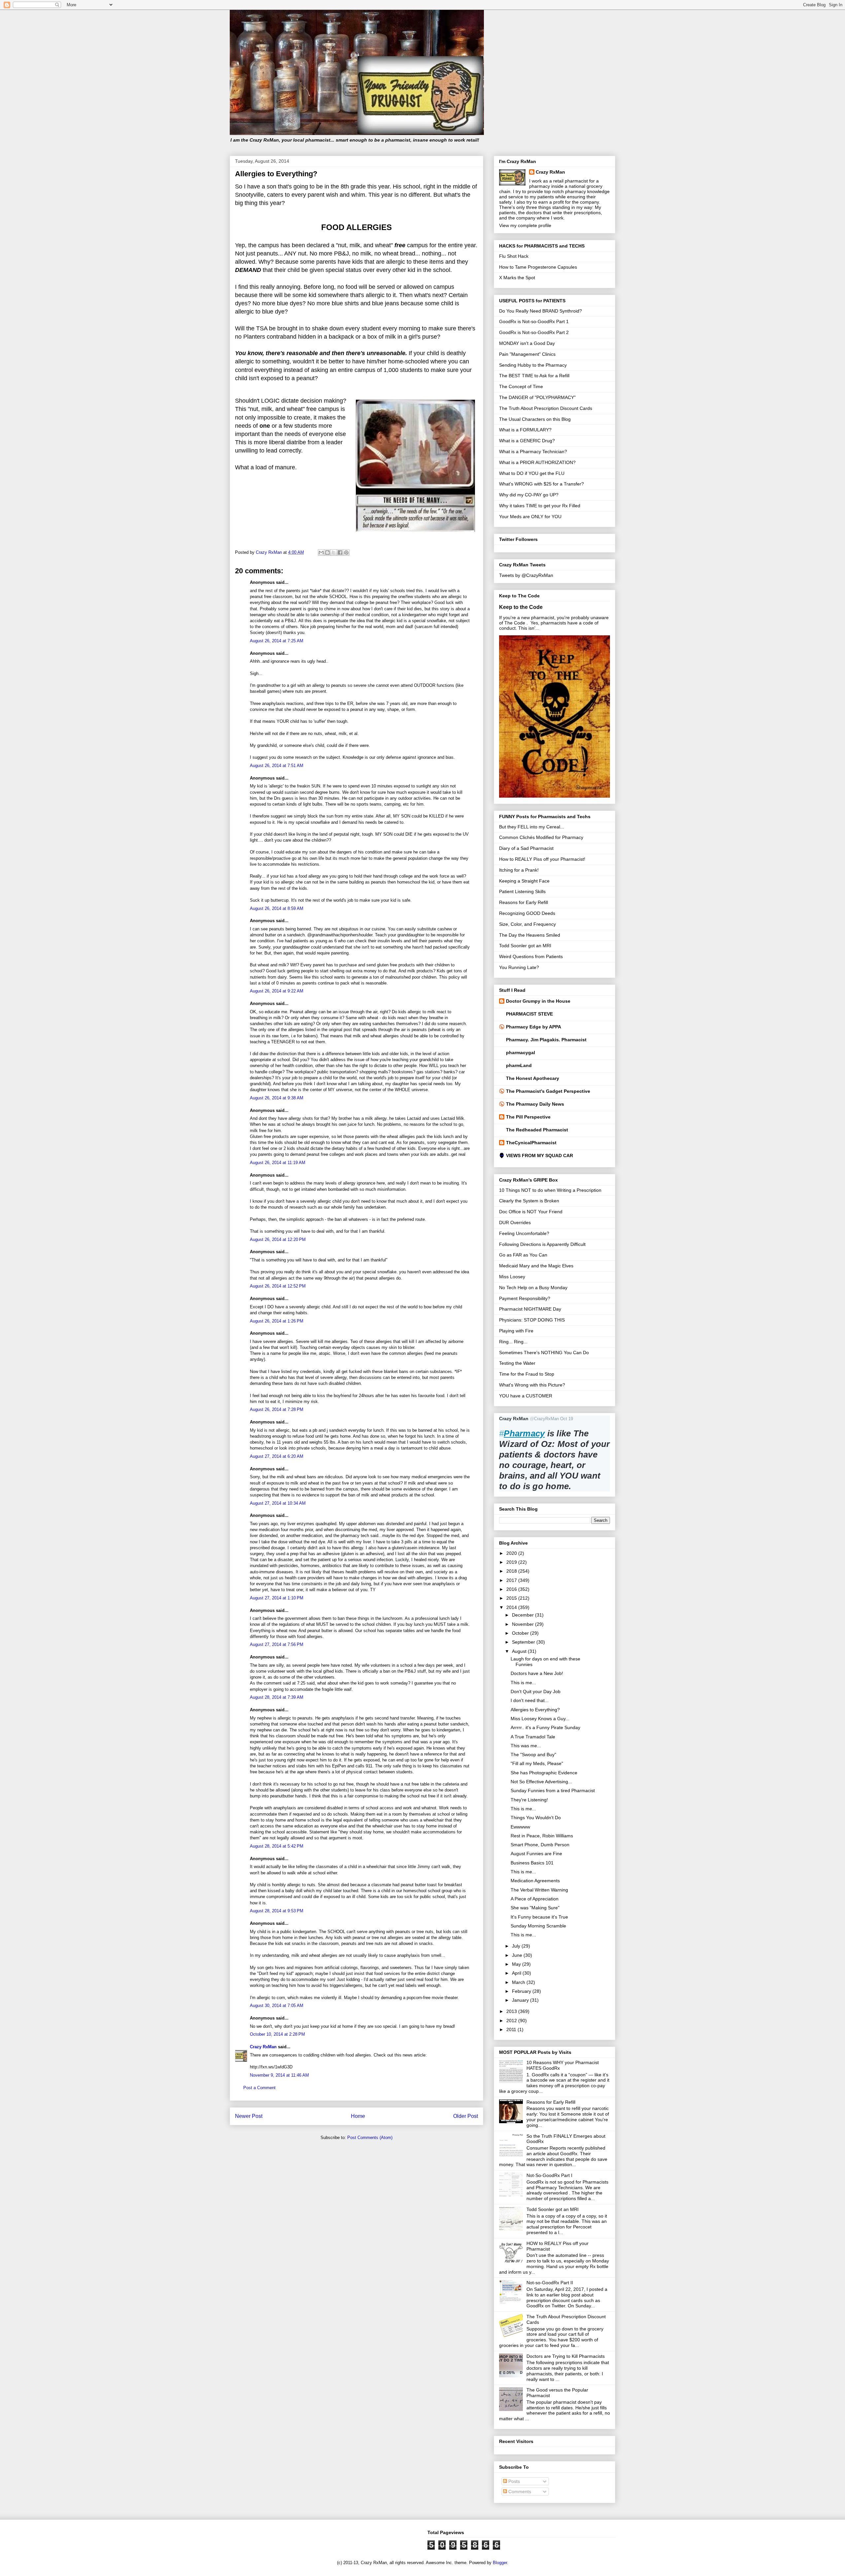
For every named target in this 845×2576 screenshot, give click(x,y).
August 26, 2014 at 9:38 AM (277, 1098)
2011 (512, 2029)
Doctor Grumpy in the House (538, 1001)
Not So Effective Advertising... (541, 1782)
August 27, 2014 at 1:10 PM (277, 1598)
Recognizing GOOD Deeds (527, 913)
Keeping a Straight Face (524, 881)
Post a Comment (259, 2088)
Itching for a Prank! (519, 870)
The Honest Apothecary (533, 1078)
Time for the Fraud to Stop (527, 1374)
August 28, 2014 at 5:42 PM (277, 1846)
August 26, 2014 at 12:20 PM (278, 1239)
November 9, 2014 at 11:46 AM (279, 2075)
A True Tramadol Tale (533, 1737)
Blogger (500, 2563)
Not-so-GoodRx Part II (550, 2283)
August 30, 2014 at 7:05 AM (277, 2006)
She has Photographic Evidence (544, 1773)
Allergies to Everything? (535, 1710)
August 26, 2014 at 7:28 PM (277, 1409)
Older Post (466, 2116)
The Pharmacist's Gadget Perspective (548, 1091)
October (521, 1633)
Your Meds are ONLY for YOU (530, 517)
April (517, 1973)
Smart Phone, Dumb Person (540, 1845)
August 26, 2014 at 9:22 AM (277, 991)
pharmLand (519, 1065)
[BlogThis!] (327, 552)
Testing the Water (517, 1363)
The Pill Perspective (528, 1117)
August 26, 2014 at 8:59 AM (277, 908)
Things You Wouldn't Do (536, 1818)
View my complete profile (525, 225)
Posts (513, 2481)
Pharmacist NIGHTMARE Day (530, 1309)
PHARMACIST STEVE (529, 1014)
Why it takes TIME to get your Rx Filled (540, 506)
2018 (512, 1571)
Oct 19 (567, 1419)
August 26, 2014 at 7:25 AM (277, 641)
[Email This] (321, 552)
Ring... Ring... (513, 1342)
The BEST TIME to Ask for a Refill (534, 376)
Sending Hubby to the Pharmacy (533, 365)
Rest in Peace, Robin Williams (542, 1836)
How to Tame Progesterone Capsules (538, 267)
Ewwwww (520, 1827)
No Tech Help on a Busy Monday (533, 1288)
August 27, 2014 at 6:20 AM (277, 1456)
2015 (512, 1598)
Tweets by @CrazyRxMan (526, 575)
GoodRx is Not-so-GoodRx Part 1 (534, 321)
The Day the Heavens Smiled (530, 935)
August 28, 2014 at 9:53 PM (277, 1911)
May (517, 1964)
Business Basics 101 (532, 1863)
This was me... (526, 1746)
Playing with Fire (516, 1331)
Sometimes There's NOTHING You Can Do (544, 1353)
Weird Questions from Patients (531, 956)
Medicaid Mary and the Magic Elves (536, 1266)
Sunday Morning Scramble (538, 1926)
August (520, 1651)
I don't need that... (530, 1700)
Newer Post (249, 2116)
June (518, 1955)
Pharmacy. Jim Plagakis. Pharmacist (546, 1040)
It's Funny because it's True (539, 1917)
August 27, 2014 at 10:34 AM (278, 1503)
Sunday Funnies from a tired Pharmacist (553, 1790)
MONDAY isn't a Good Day (527, 343)
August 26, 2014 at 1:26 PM (277, 1321)
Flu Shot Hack (514, 256)
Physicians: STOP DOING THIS (532, 1320)
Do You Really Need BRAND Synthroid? (541, 311)
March (519, 1982)
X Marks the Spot (517, 278)
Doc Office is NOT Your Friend (531, 1212)
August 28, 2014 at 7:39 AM (277, 1697)
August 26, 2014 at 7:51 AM (277, 766)
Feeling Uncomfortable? (524, 1233)
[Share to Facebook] (340, 552)
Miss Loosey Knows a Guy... (540, 1719)
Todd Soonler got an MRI (525, 946)
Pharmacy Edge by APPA (534, 1027)
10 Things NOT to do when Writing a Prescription (550, 1190)
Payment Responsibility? (525, 1298)
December (524, 1615)
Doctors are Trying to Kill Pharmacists (566, 2356)
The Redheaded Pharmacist (537, 1130)
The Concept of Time (521, 386)
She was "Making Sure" (535, 1908)
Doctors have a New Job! (537, 1673)
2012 (512, 2021)
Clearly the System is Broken (529, 1201)
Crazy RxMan (263, 2047)
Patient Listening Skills (522, 891)
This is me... (523, 1683)
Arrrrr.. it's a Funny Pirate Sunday (545, 1727)
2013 (512, 2011)
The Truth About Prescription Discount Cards (546, 408)
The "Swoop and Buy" (533, 1755)
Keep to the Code (521, 607)
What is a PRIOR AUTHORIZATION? (537, 462)
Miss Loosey (512, 1277)
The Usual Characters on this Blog (535, 419)
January (521, 2000)
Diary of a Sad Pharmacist (526, 848)
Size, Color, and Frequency (527, 924)
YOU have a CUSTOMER (526, 1396)
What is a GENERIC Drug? (527, 441)
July (517, 1946)
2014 (512, 1607)
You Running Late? (519, 967)
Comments (519, 2492)
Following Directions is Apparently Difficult (542, 1244)
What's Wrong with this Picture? (532, 1385)
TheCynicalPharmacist (531, 1143)
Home (358, 2116)
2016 (512, 1589)
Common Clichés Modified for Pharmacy (541, 837)
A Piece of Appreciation (535, 1899)
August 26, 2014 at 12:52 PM (278, 1286)
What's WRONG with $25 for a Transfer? (541, 484)
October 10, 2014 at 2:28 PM (277, 2034)
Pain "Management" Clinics (527, 354)
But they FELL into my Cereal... (532, 827)
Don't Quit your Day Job (536, 1691)
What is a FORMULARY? (525, 430)
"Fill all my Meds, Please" (537, 1763)
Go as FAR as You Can (523, 1255)
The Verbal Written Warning (539, 1890)
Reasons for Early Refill (524, 902)
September (524, 1642)
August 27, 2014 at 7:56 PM (277, 1644)
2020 (512, 1553)
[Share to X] (334, 552)
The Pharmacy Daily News (535, 1104)
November (524, 1624)
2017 (512, 1580)
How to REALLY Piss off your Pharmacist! (542, 859)
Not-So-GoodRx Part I (549, 2175)
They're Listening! (529, 1800)
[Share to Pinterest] (346, 552)
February (522, 1991)
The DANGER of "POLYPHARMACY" (537, 397)
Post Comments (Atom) (370, 2138)
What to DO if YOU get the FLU (532, 473)
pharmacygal (521, 1053)
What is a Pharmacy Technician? (533, 452)
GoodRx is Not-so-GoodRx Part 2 (534, 332)
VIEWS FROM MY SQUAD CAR (540, 1155)
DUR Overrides (515, 1222)
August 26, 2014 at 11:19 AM (278, 1163)
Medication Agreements (535, 1881)
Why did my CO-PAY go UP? (529, 495)
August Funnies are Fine (536, 1854)
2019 (512, 1562)
